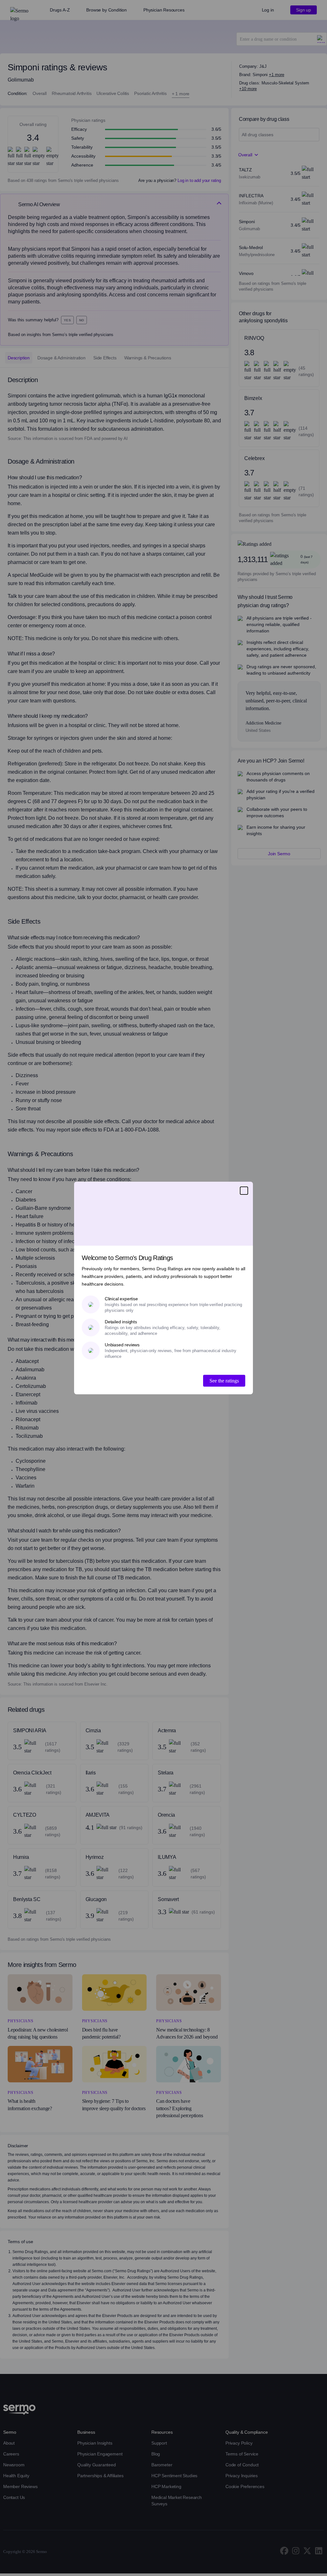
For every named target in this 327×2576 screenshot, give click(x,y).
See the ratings (224, 1381)
